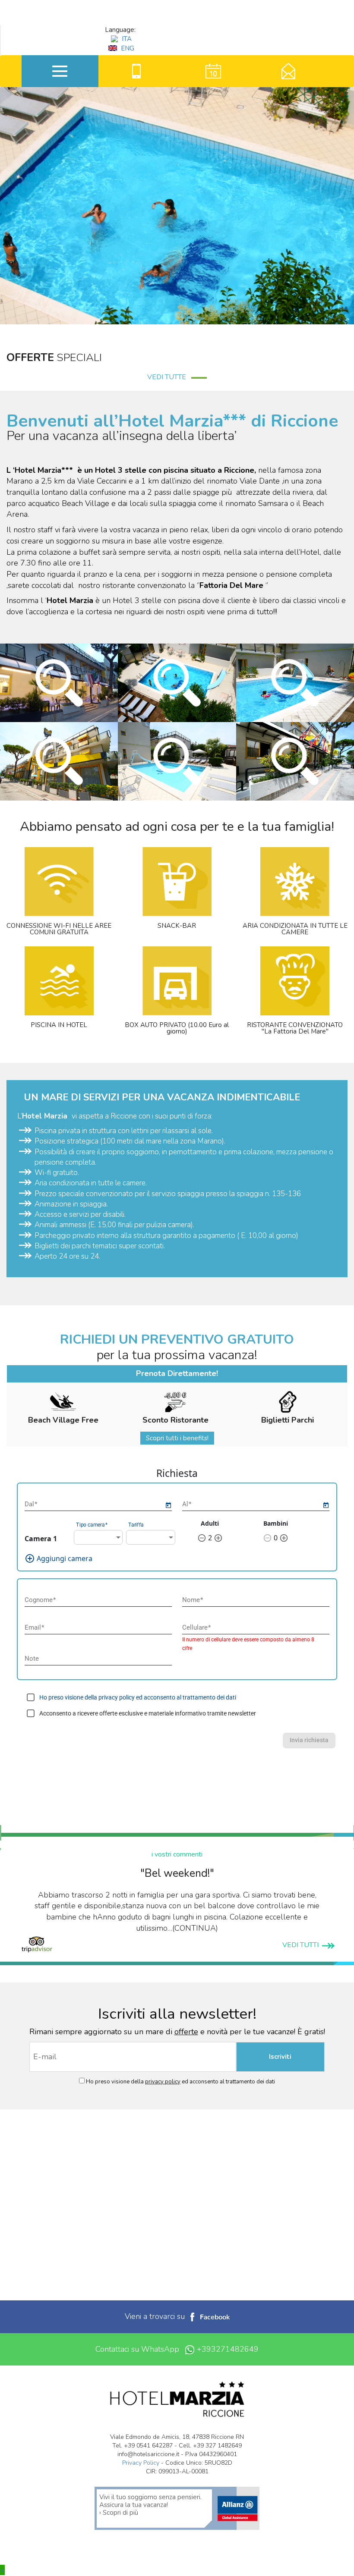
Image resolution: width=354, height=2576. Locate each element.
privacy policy (163, 2082)
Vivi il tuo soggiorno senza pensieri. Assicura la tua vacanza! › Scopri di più (150, 2505)
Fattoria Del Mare (232, 585)
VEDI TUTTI (302, 1945)
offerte (186, 2032)
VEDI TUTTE (169, 377)
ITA (126, 39)
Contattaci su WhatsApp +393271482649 (177, 2349)
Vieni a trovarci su (156, 2316)
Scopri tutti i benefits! (177, 1438)
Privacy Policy (141, 2463)
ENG (127, 48)
